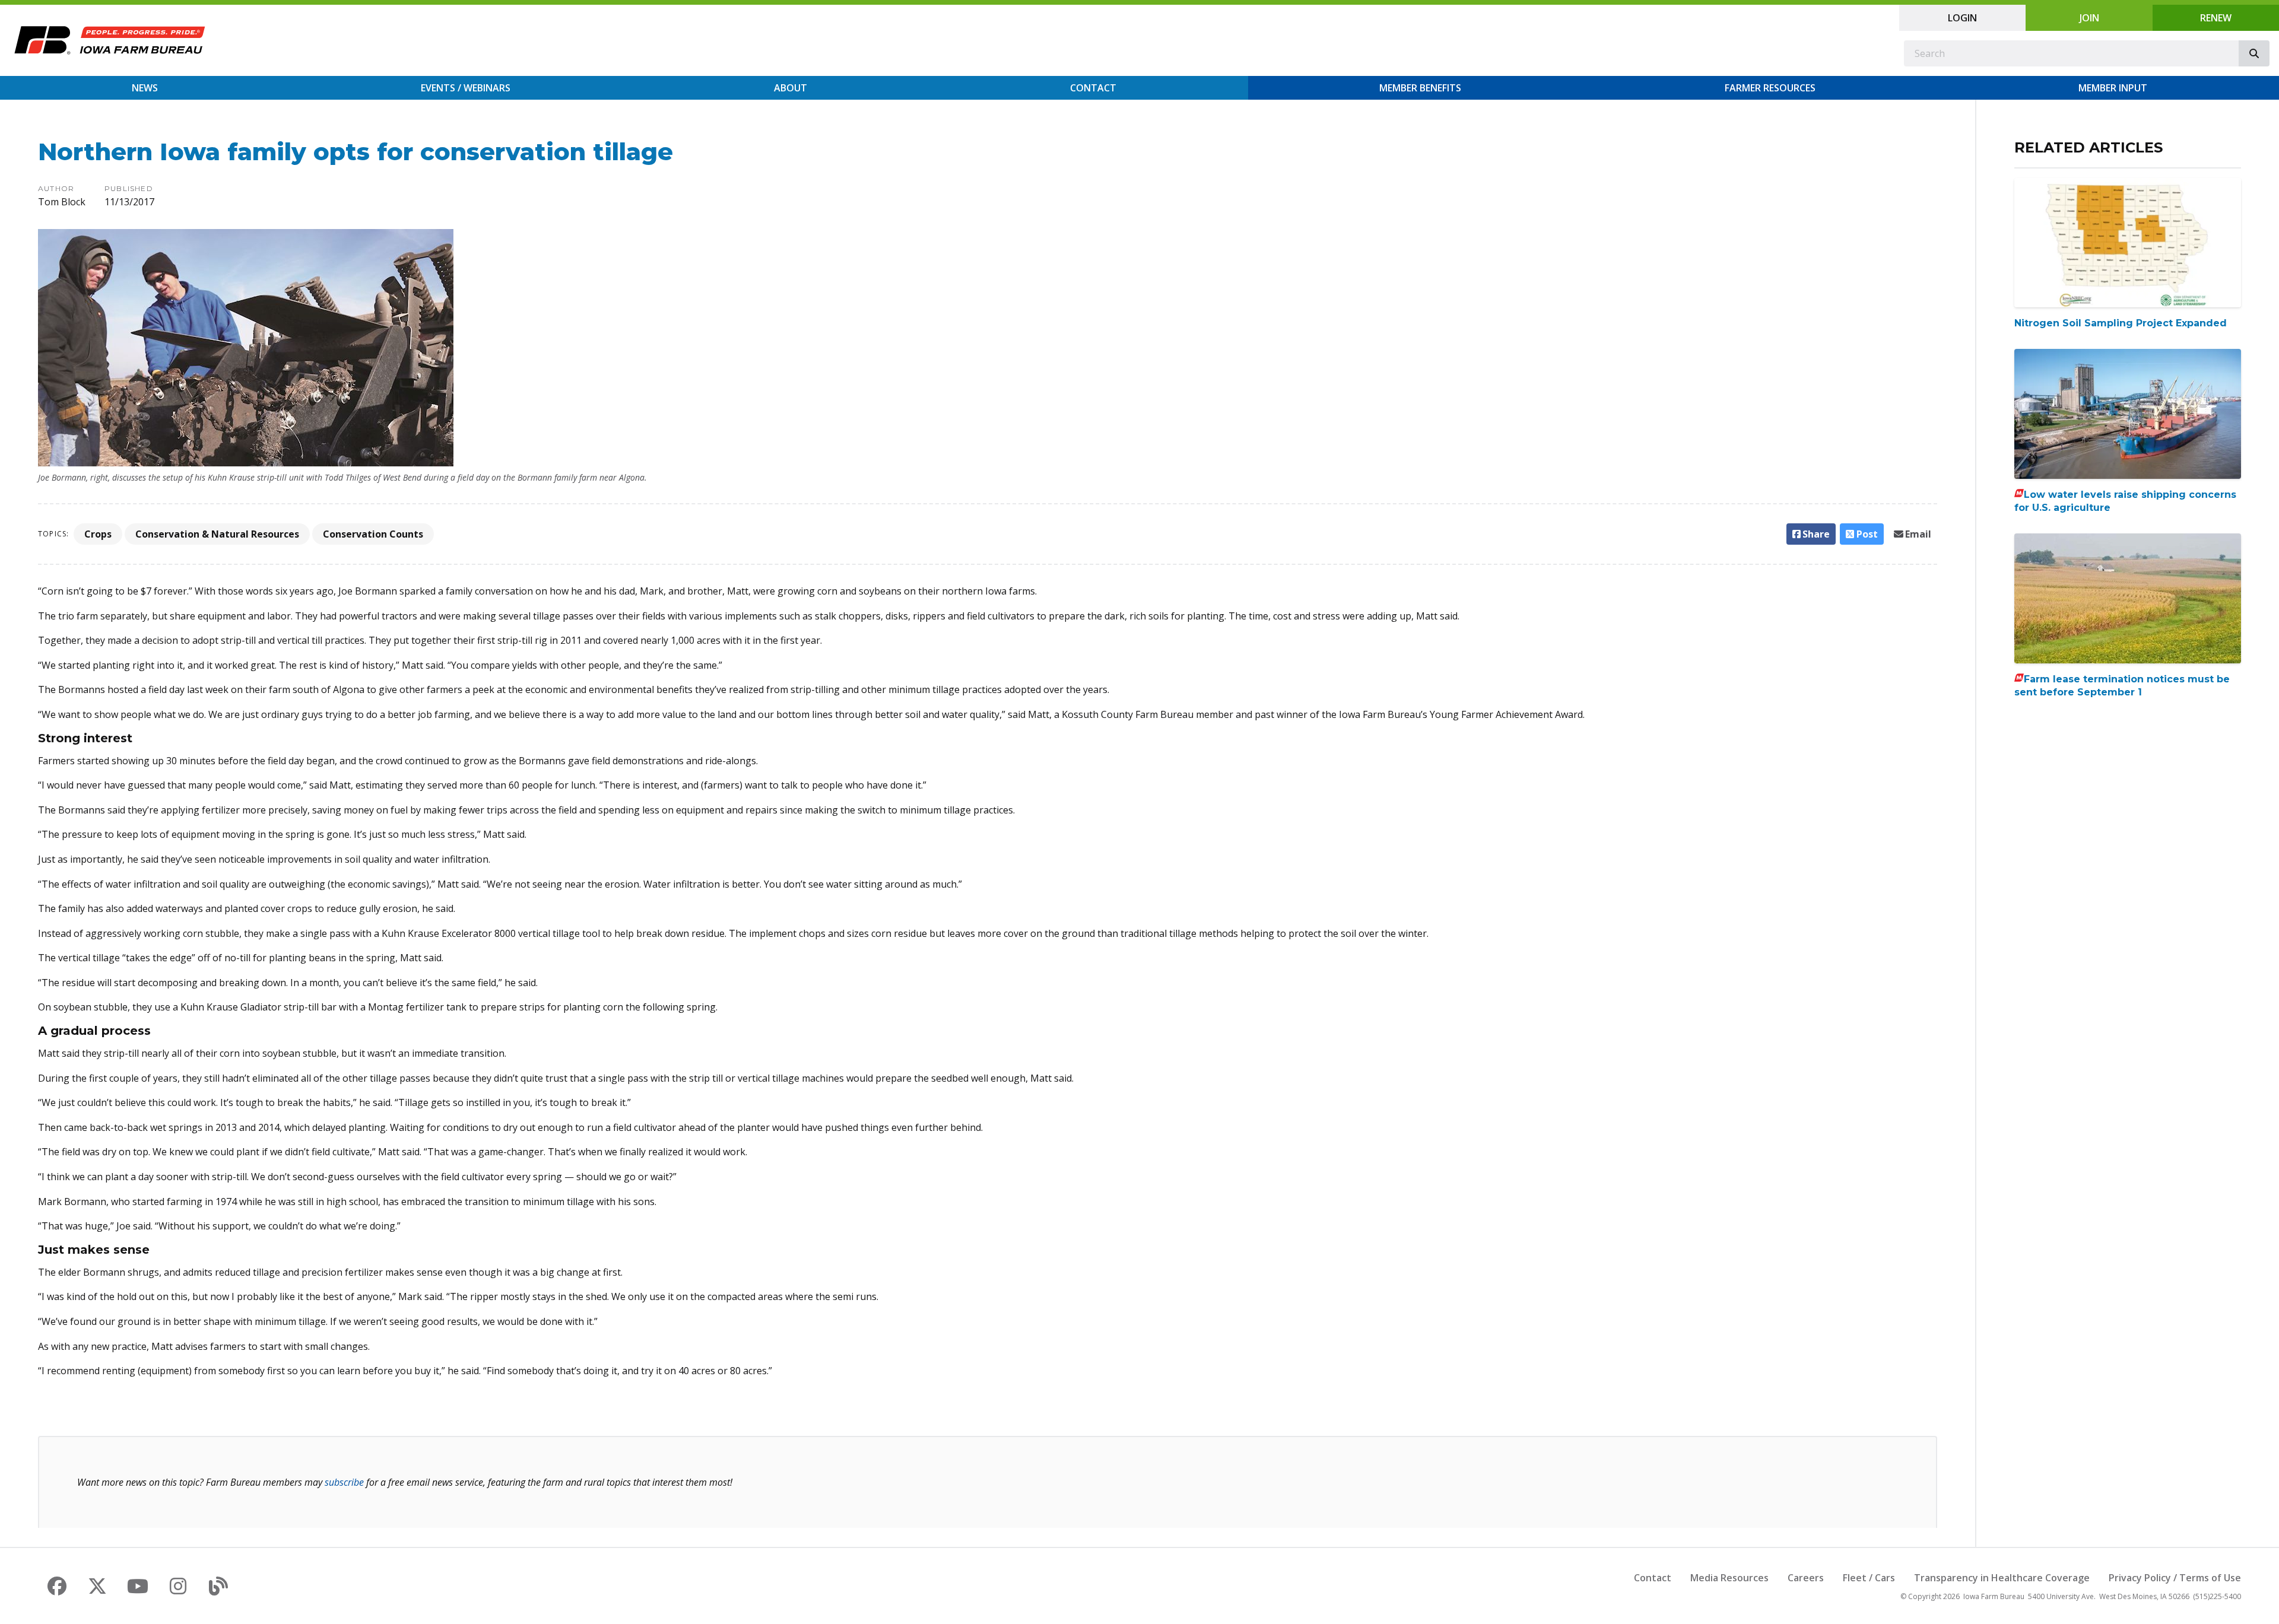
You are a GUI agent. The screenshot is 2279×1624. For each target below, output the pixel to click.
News (145, 88)
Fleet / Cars (1869, 1578)
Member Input (2113, 88)
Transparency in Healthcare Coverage (2002, 1578)
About (791, 88)
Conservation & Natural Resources (217, 534)
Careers (1806, 1578)
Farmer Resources (1770, 88)
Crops (98, 534)
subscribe (344, 1482)
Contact (1093, 88)
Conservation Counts (373, 534)
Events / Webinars (466, 88)
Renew (2216, 18)
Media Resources (1729, 1578)
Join (2089, 18)
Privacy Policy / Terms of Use (2175, 1578)
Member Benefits (1420, 88)
